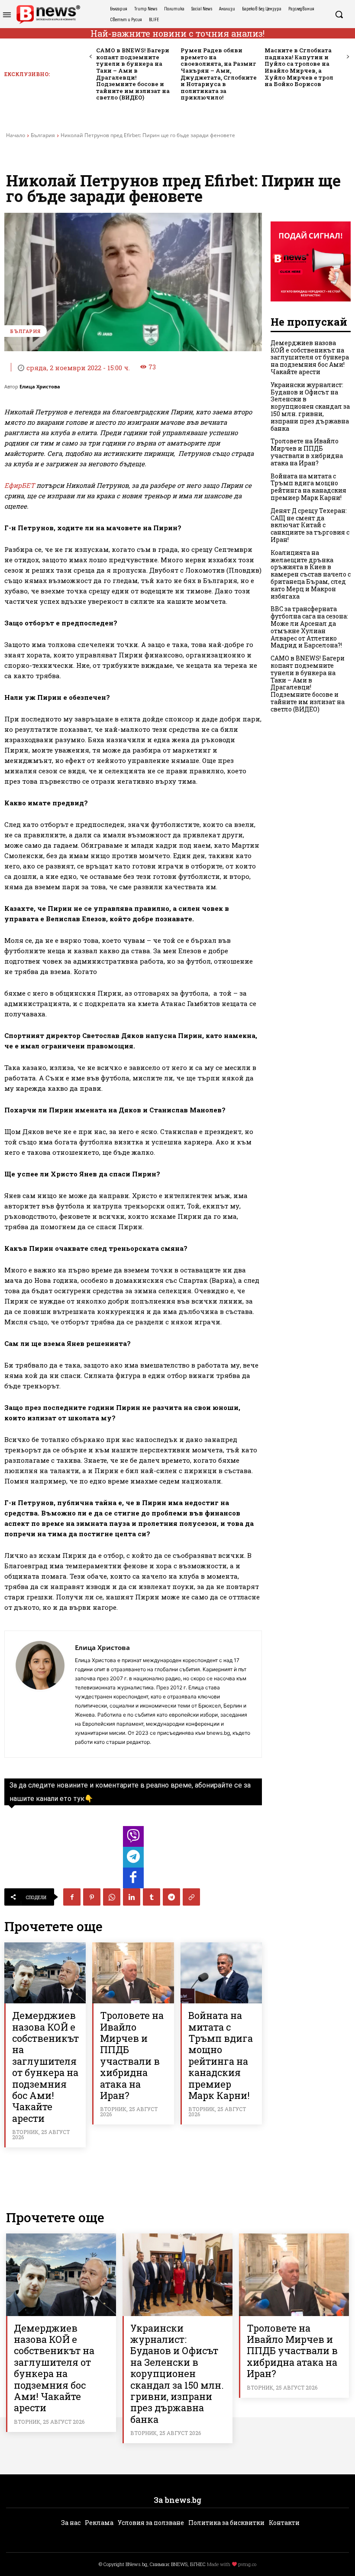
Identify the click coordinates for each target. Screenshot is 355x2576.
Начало (16, 135)
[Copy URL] (191, 1897)
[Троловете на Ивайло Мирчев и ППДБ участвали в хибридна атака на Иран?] (133, 1973)
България (43, 135)
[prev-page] (91, 57)
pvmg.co (247, 2564)
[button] (339, 14)
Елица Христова (40, 386)
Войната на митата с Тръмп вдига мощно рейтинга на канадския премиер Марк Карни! (221, 2055)
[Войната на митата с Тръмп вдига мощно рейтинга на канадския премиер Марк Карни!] (221, 1973)
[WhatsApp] (112, 1897)
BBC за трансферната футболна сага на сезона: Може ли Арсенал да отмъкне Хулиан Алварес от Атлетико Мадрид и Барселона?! (309, 627)
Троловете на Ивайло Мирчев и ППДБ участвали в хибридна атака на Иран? (132, 2055)
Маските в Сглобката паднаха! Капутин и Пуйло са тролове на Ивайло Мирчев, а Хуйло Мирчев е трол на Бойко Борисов (299, 67)
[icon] (133, 1839)
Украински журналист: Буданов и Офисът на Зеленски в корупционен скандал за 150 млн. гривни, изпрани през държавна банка (310, 407)
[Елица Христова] (40, 1694)
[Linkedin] (132, 1897)
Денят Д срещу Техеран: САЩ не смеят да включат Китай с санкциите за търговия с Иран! (310, 525)
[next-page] (347, 57)
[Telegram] (171, 1897)
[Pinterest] (92, 1897)
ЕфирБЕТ (19, 485)
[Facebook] (72, 1897)
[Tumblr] (152, 1897)
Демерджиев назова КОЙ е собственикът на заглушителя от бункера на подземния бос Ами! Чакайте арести (45, 2067)
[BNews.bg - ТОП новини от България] (48, 14)
